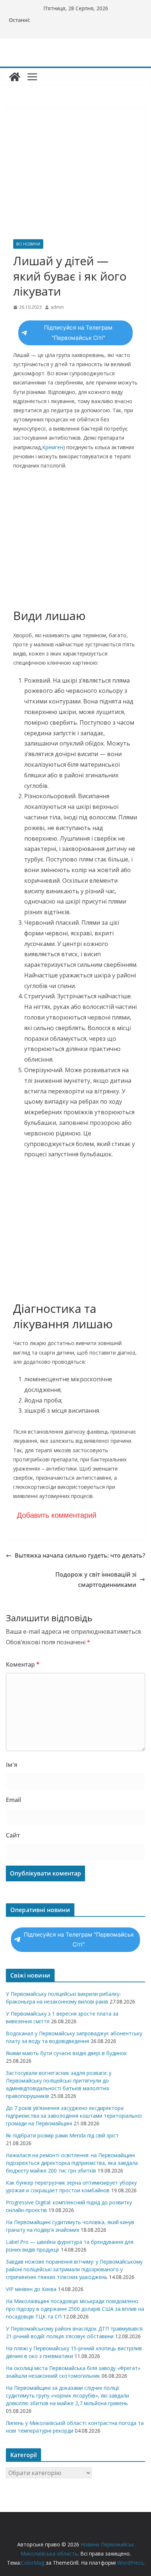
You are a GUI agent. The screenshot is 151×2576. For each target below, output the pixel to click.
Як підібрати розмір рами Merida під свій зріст (62, 2135)
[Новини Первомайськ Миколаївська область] (15, 77)
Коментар (23, 1664)
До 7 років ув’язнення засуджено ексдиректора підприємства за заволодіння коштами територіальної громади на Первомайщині (74, 2116)
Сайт (13, 1835)
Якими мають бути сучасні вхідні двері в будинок (66, 2053)
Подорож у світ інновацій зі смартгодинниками (96, 1580)
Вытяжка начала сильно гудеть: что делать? (80, 1555)
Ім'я (12, 1765)
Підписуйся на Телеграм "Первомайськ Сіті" (78, 333)
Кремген (53, 447)
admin (57, 307)
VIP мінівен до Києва (31, 2289)
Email (13, 1800)
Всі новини (28, 244)
